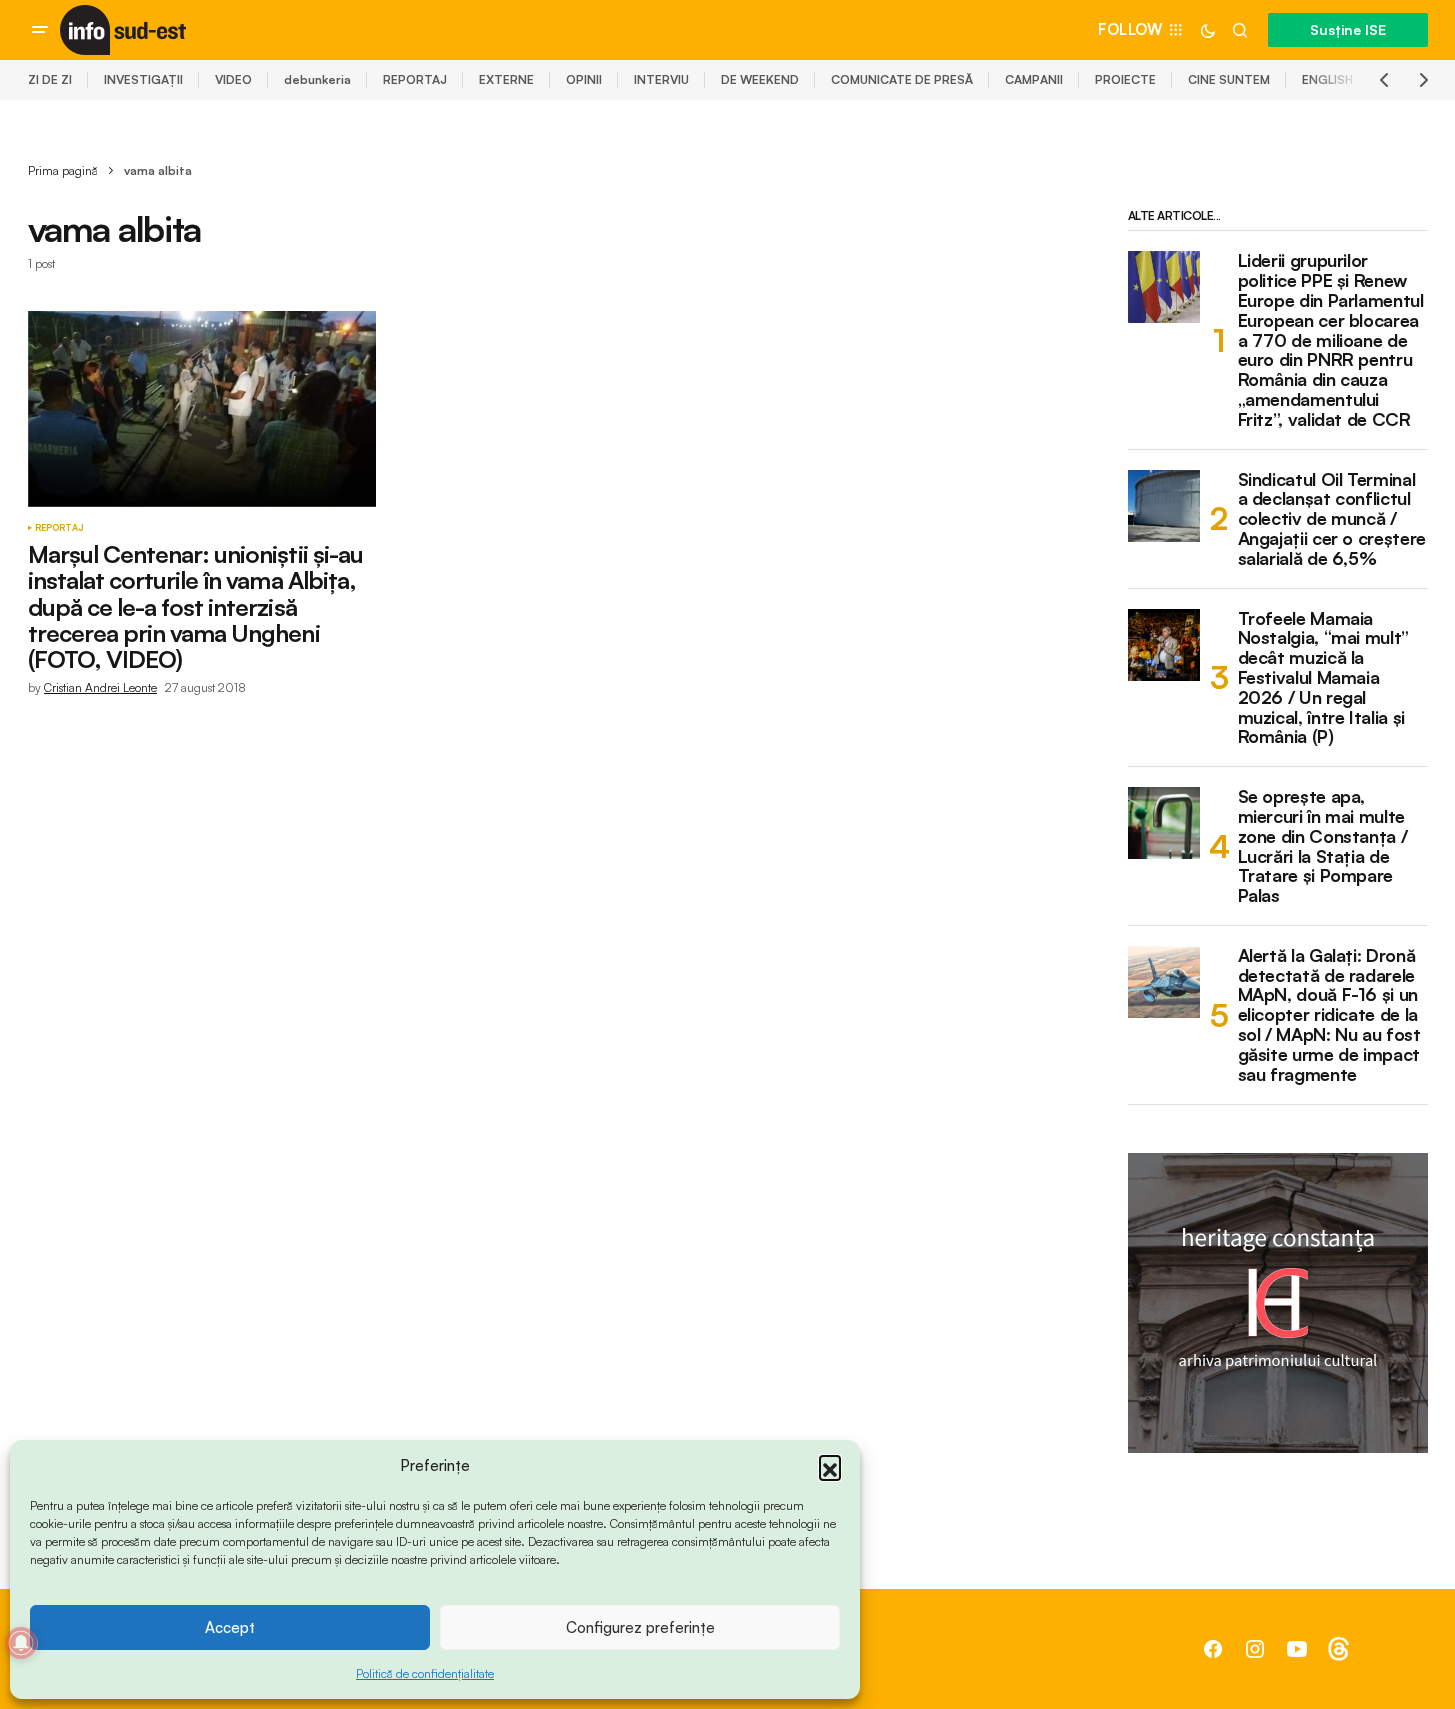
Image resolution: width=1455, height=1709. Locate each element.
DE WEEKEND (760, 79)
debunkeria (317, 79)
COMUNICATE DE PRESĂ (902, 79)
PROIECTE (1125, 79)
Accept (230, 1627)
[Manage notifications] (21, 1643)
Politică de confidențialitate (425, 1673)
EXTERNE (506, 79)
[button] (830, 1466)
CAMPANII (1034, 79)
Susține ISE (1348, 29)
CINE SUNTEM (1229, 79)
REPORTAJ (415, 79)
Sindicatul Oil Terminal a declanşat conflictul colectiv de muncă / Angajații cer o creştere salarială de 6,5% (1332, 519)
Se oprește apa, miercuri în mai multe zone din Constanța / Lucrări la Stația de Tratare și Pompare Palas (1323, 846)
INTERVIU (661, 79)
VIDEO (233, 79)
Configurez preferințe (640, 1627)
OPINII (584, 79)
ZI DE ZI (50, 79)
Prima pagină (63, 170)
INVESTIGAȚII (143, 79)
